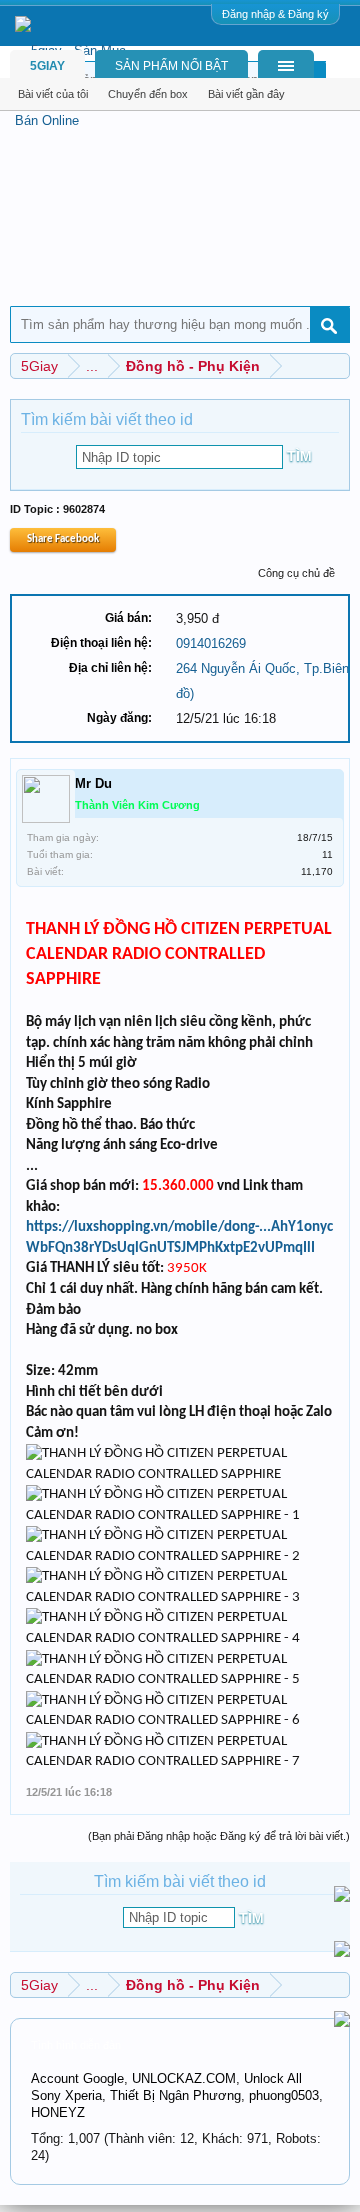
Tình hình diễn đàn (76, 2045)
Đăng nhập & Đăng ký (275, 14)
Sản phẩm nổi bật (171, 66)
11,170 (317, 871)
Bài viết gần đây (246, 94)
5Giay (47, 66)
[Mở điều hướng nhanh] (337, 365)
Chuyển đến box (148, 94)
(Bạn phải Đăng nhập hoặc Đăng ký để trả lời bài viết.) (219, 1836)
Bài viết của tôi (53, 94)
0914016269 (211, 643)
